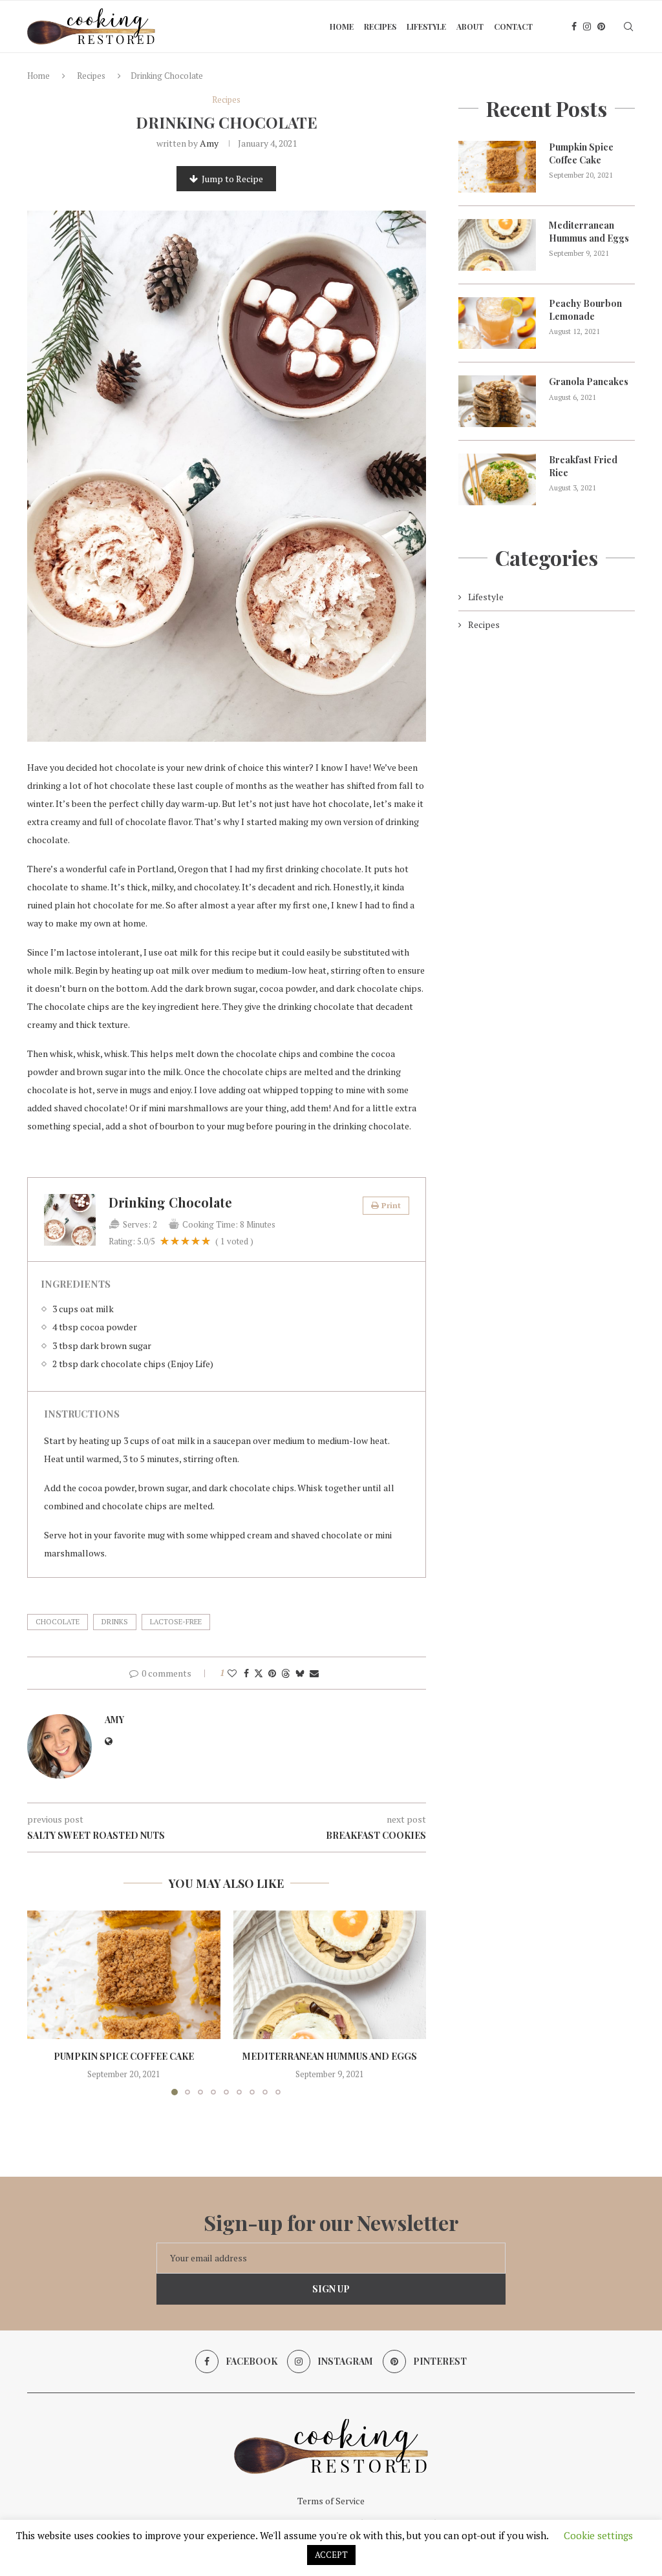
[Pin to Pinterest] (272, 1673)
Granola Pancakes (589, 382)
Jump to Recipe (232, 179)
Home (342, 26)
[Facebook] (574, 26)
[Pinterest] (601, 26)
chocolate (58, 1622)
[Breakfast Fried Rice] (497, 479)
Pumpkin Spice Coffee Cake (124, 2056)
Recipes (380, 26)
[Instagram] (587, 26)
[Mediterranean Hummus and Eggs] (330, 1975)
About (470, 26)
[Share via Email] (314, 1673)
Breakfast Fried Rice (583, 466)
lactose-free (176, 1622)
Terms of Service (331, 2501)
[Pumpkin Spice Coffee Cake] (124, 1975)
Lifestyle (426, 26)
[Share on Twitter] (259, 1673)
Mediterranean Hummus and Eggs (330, 2056)
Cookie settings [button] (598, 2535)
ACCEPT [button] (331, 2555)
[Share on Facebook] (246, 1673)
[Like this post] (232, 1673)
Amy (209, 143)
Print (391, 1205)
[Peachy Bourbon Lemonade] (497, 323)
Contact (513, 26)
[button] (45, 2002)
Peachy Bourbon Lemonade (585, 310)
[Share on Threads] (286, 1673)
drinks (115, 1622)
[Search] (628, 26)
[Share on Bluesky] (300, 1673)
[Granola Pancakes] (497, 401)
